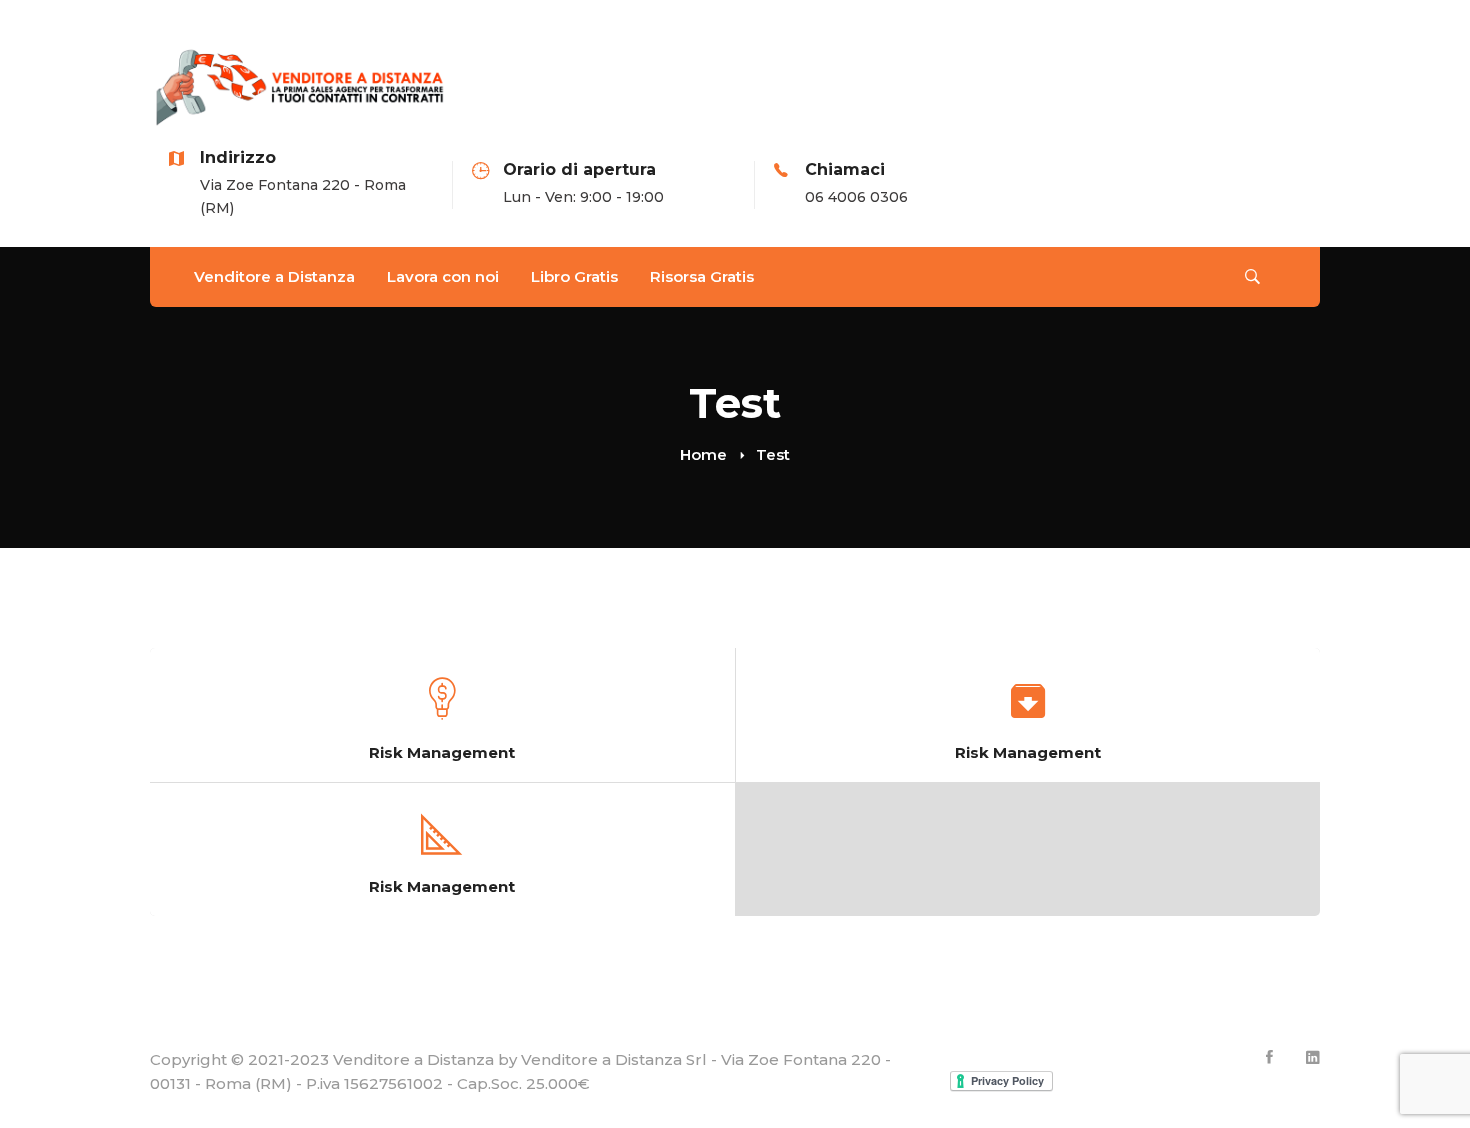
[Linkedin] (1313, 1057)
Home (703, 454)
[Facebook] (1269, 1057)
